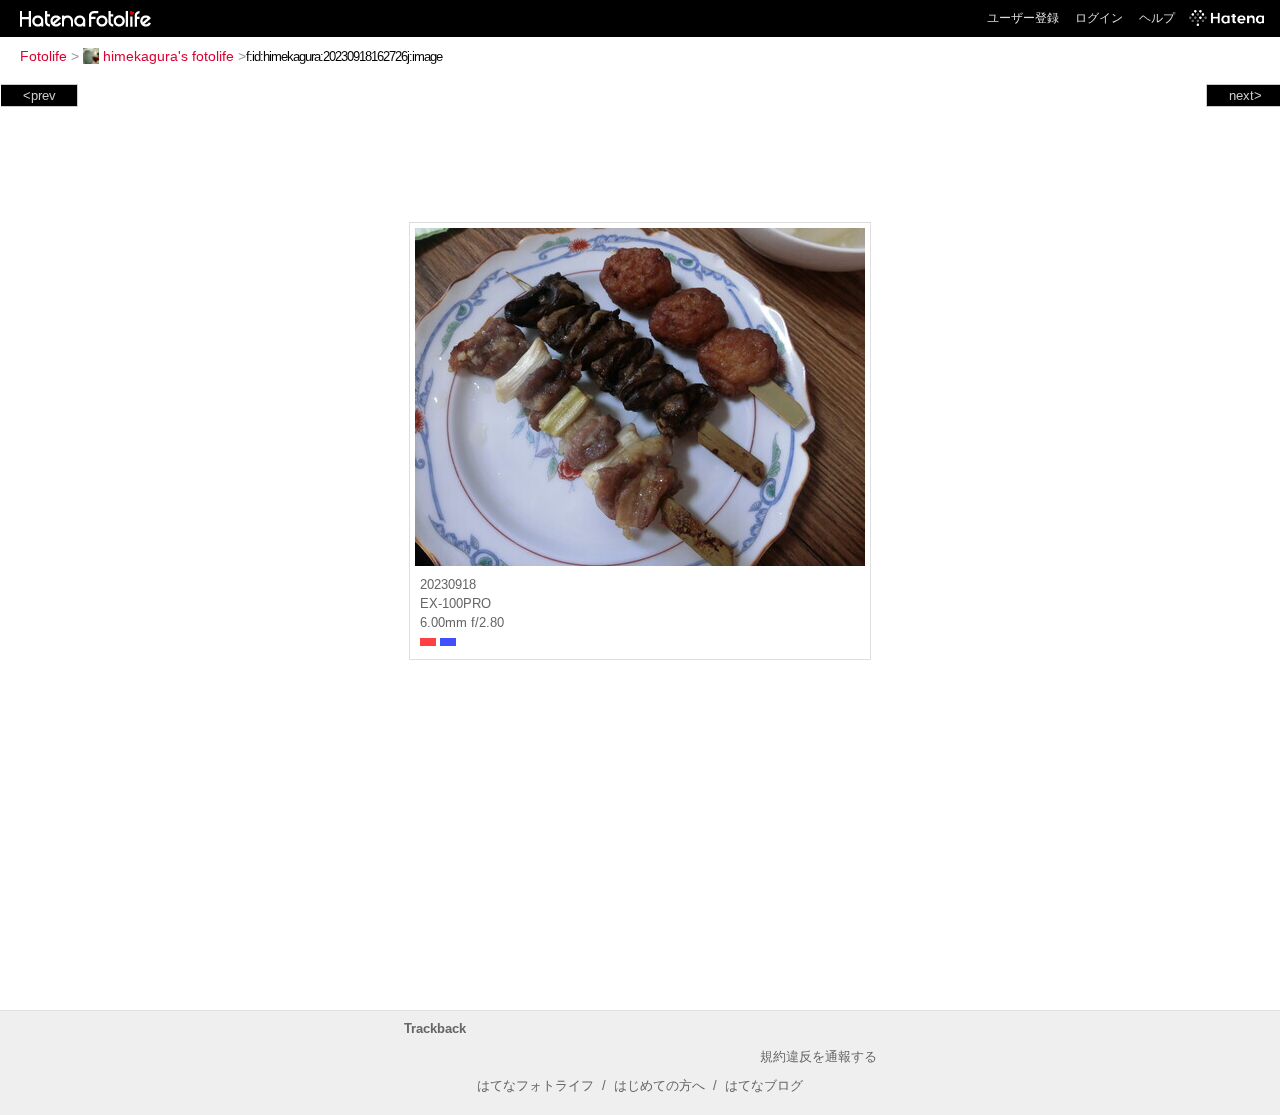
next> (1245, 95)
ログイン (1099, 18)
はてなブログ (764, 1085)
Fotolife (43, 56)
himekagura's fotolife (168, 56)
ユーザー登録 (1023, 18)
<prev (39, 95)
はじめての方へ (659, 1085)
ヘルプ (1157, 18)
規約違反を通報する (818, 1056)
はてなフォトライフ (535, 1085)
